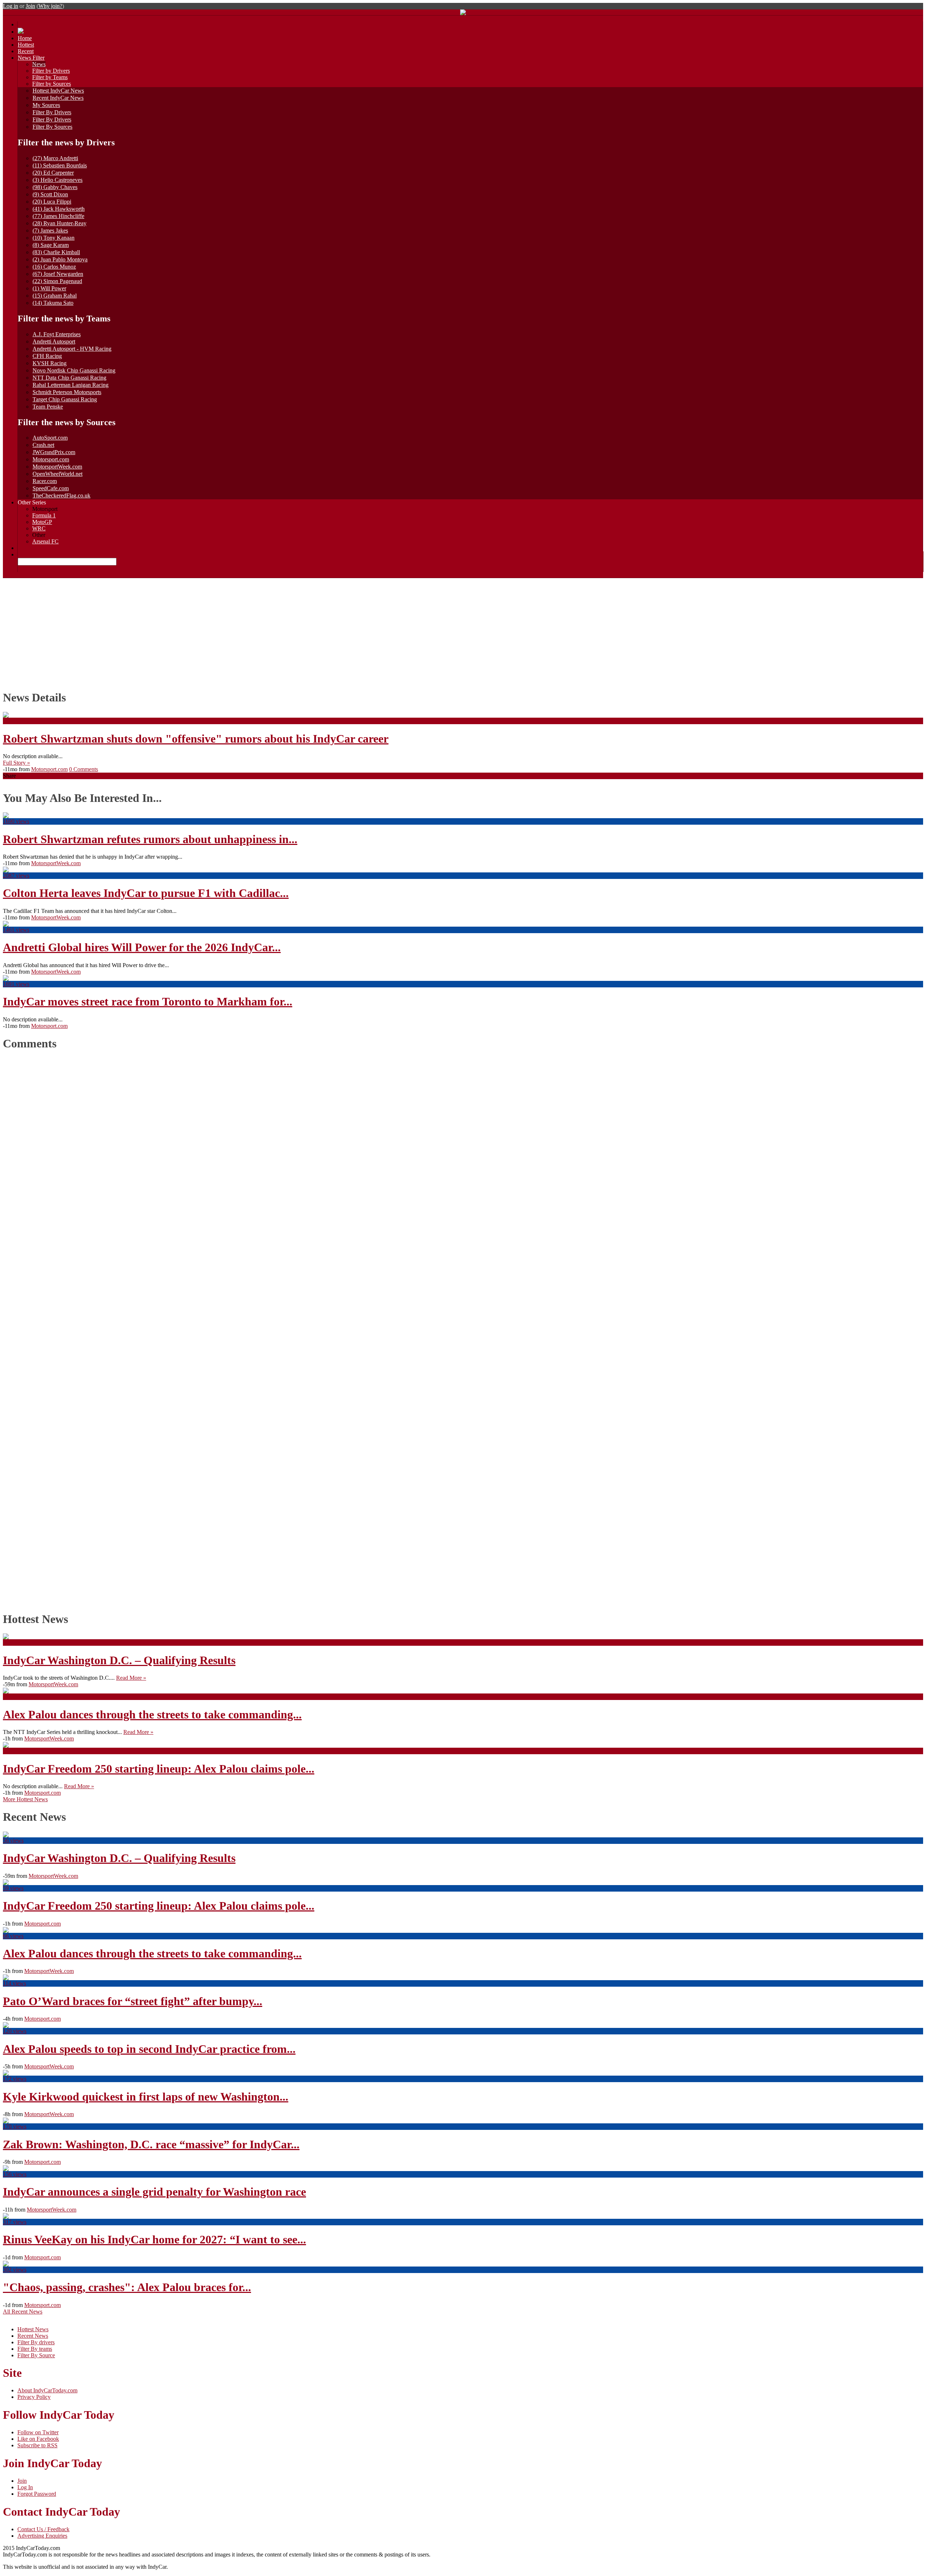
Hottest (26, 45)
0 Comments (84, 769)
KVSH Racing (50, 363)
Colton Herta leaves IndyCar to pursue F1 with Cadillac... (146, 893)
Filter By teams (35, 2349)
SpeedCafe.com (51, 488)
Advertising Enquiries (42, 2536)
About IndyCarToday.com (47, 2390)
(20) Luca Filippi (52, 202)
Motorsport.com (51, 459)
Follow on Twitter (38, 2432)
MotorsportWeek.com (57, 467)
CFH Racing (47, 356)
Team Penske (48, 407)
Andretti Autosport (54, 341)
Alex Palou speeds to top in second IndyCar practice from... (149, 2049)
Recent (26, 51)
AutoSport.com (50, 438)
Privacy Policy (34, 2397)
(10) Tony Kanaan (54, 238)
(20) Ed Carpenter (53, 173)
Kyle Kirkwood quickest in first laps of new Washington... (146, 2097)
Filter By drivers (36, 2342)
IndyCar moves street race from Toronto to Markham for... (148, 1001)
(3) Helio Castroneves (58, 180)
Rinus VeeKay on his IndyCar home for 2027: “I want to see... (154, 2239)
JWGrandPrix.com (54, 452)
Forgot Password (37, 2494)
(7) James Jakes (50, 230)
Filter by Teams (50, 77)
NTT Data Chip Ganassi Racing (69, 378)
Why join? (50, 6)
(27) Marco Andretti (55, 158)
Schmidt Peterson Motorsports (67, 392)
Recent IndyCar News (58, 98)
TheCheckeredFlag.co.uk (61, 495)
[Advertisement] (463, 632)
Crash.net (43, 445)
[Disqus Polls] (463, 1148)
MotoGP (42, 522)
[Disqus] (460, 1329)
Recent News (33, 2336)
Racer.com (45, 481)
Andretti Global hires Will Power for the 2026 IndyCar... (142, 947)
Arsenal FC (45, 541)
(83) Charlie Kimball (56, 252)
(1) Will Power (49, 288)
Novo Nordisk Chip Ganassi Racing (74, 370)
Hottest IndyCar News (58, 91)
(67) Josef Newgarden (58, 274)
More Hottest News (25, 1799)
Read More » (131, 1678)
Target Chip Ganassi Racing (65, 399)
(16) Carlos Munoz (54, 267)
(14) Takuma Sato (53, 303)
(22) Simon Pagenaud (57, 281)
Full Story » (16, 763)
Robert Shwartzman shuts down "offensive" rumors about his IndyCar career (196, 739)
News (39, 64)
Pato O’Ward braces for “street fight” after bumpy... (133, 2001)
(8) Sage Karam (51, 245)
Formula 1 (44, 515)
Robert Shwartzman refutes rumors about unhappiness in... (150, 839)
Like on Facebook (38, 2439)
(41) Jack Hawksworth (59, 209)
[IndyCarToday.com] (463, 13)
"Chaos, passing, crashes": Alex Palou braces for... (127, 2287)
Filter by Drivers (51, 71)
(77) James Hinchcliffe (58, 216)
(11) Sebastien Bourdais (60, 165)
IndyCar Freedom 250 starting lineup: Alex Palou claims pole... (159, 1769)
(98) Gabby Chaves (55, 187)
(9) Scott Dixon (50, 194)
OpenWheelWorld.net (58, 474)
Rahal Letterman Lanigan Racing (71, 385)
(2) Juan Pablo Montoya (60, 259)
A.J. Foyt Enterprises (57, 334)
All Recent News (23, 2312)
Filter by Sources (52, 84)
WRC (39, 528)
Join (30, 6)
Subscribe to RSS (37, 2445)
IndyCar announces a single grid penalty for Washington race (154, 2192)
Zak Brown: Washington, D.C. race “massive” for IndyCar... (151, 2144)
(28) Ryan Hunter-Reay (60, 223)
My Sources (46, 105)
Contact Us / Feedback (43, 2529)
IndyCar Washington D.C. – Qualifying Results (119, 1660)
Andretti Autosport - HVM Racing (72, 349)
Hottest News (33, 2329)
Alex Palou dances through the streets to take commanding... (152, 1714)
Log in (10, 6)
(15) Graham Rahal (55, 296)
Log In (25, 2487)
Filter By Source (36, 2355)
